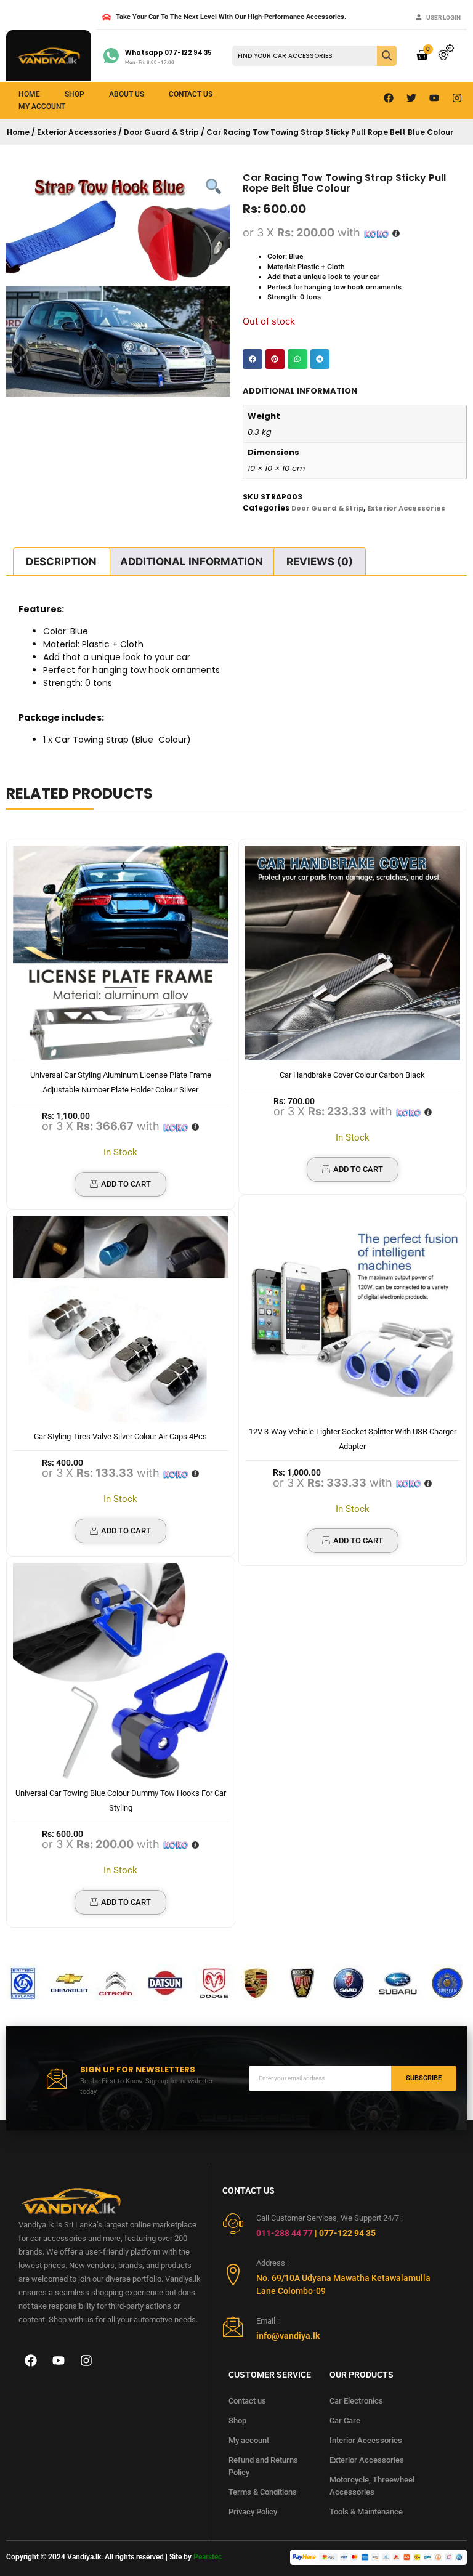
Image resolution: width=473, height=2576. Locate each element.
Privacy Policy (253, 2512)
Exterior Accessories (77, 132)
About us (127, 94)
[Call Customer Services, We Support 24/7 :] (233, 2223)
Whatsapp (168, 53)
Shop (75, 94)
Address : (273, 2263)
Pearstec (208, 2557)
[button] (253, 359)
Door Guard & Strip (161, 132)
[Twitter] (411, 98)
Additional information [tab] (192, 562)
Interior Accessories (366, 2440)
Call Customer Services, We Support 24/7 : (329, 2218)
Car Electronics (356, 2401)
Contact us (191, 94)
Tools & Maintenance (366, 2512)
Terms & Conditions (263, 2492)
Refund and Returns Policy (263, 2466)
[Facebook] (389, 98)
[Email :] (233, 2326)
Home (29, 94)
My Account (42, 107)
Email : (268, 2321)
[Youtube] (434, 98)
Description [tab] (61, 562)
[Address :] (233, 2275)
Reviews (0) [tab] (320, 562)
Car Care (345, 2421)
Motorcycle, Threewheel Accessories (372, 2486)
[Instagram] (457, 98)
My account (249, 2440)
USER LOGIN (443, 18)
